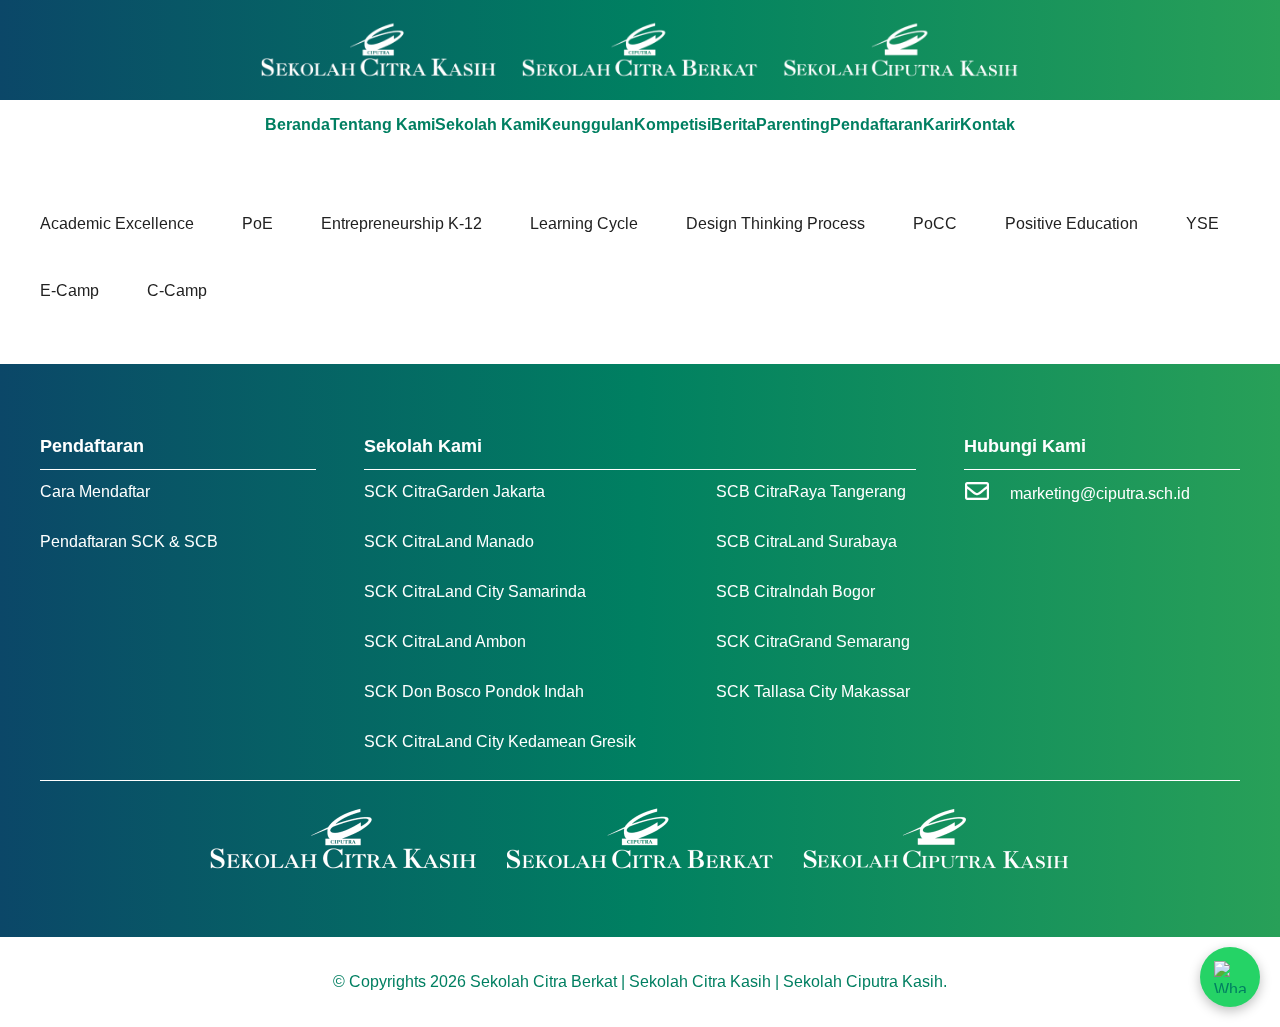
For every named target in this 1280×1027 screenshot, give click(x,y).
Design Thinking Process (775, 223)
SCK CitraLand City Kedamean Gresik (500, 741)
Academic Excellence (117, 223)
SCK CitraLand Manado (449, 541)
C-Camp (177, 290)
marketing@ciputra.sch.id (1100, 493)
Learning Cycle (584, 223)
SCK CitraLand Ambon (445, 641)
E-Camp (69, 290)
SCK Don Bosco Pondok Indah (474, 691)
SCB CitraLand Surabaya (806, 541)
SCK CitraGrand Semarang (813, 641)
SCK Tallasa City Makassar (813, 691)
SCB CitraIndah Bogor (795, 591)
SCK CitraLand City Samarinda (475, 591)
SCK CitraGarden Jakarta (454, 491)
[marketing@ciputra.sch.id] (987, 493)
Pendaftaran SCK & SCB (129, 541)
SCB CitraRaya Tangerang (811, 491)
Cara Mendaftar (95, 491)
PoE (257, 223)
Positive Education (1071, 223)
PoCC (935, 223)
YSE (1202, 223)
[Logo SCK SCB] (640, 50)
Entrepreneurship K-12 (401, 223)
